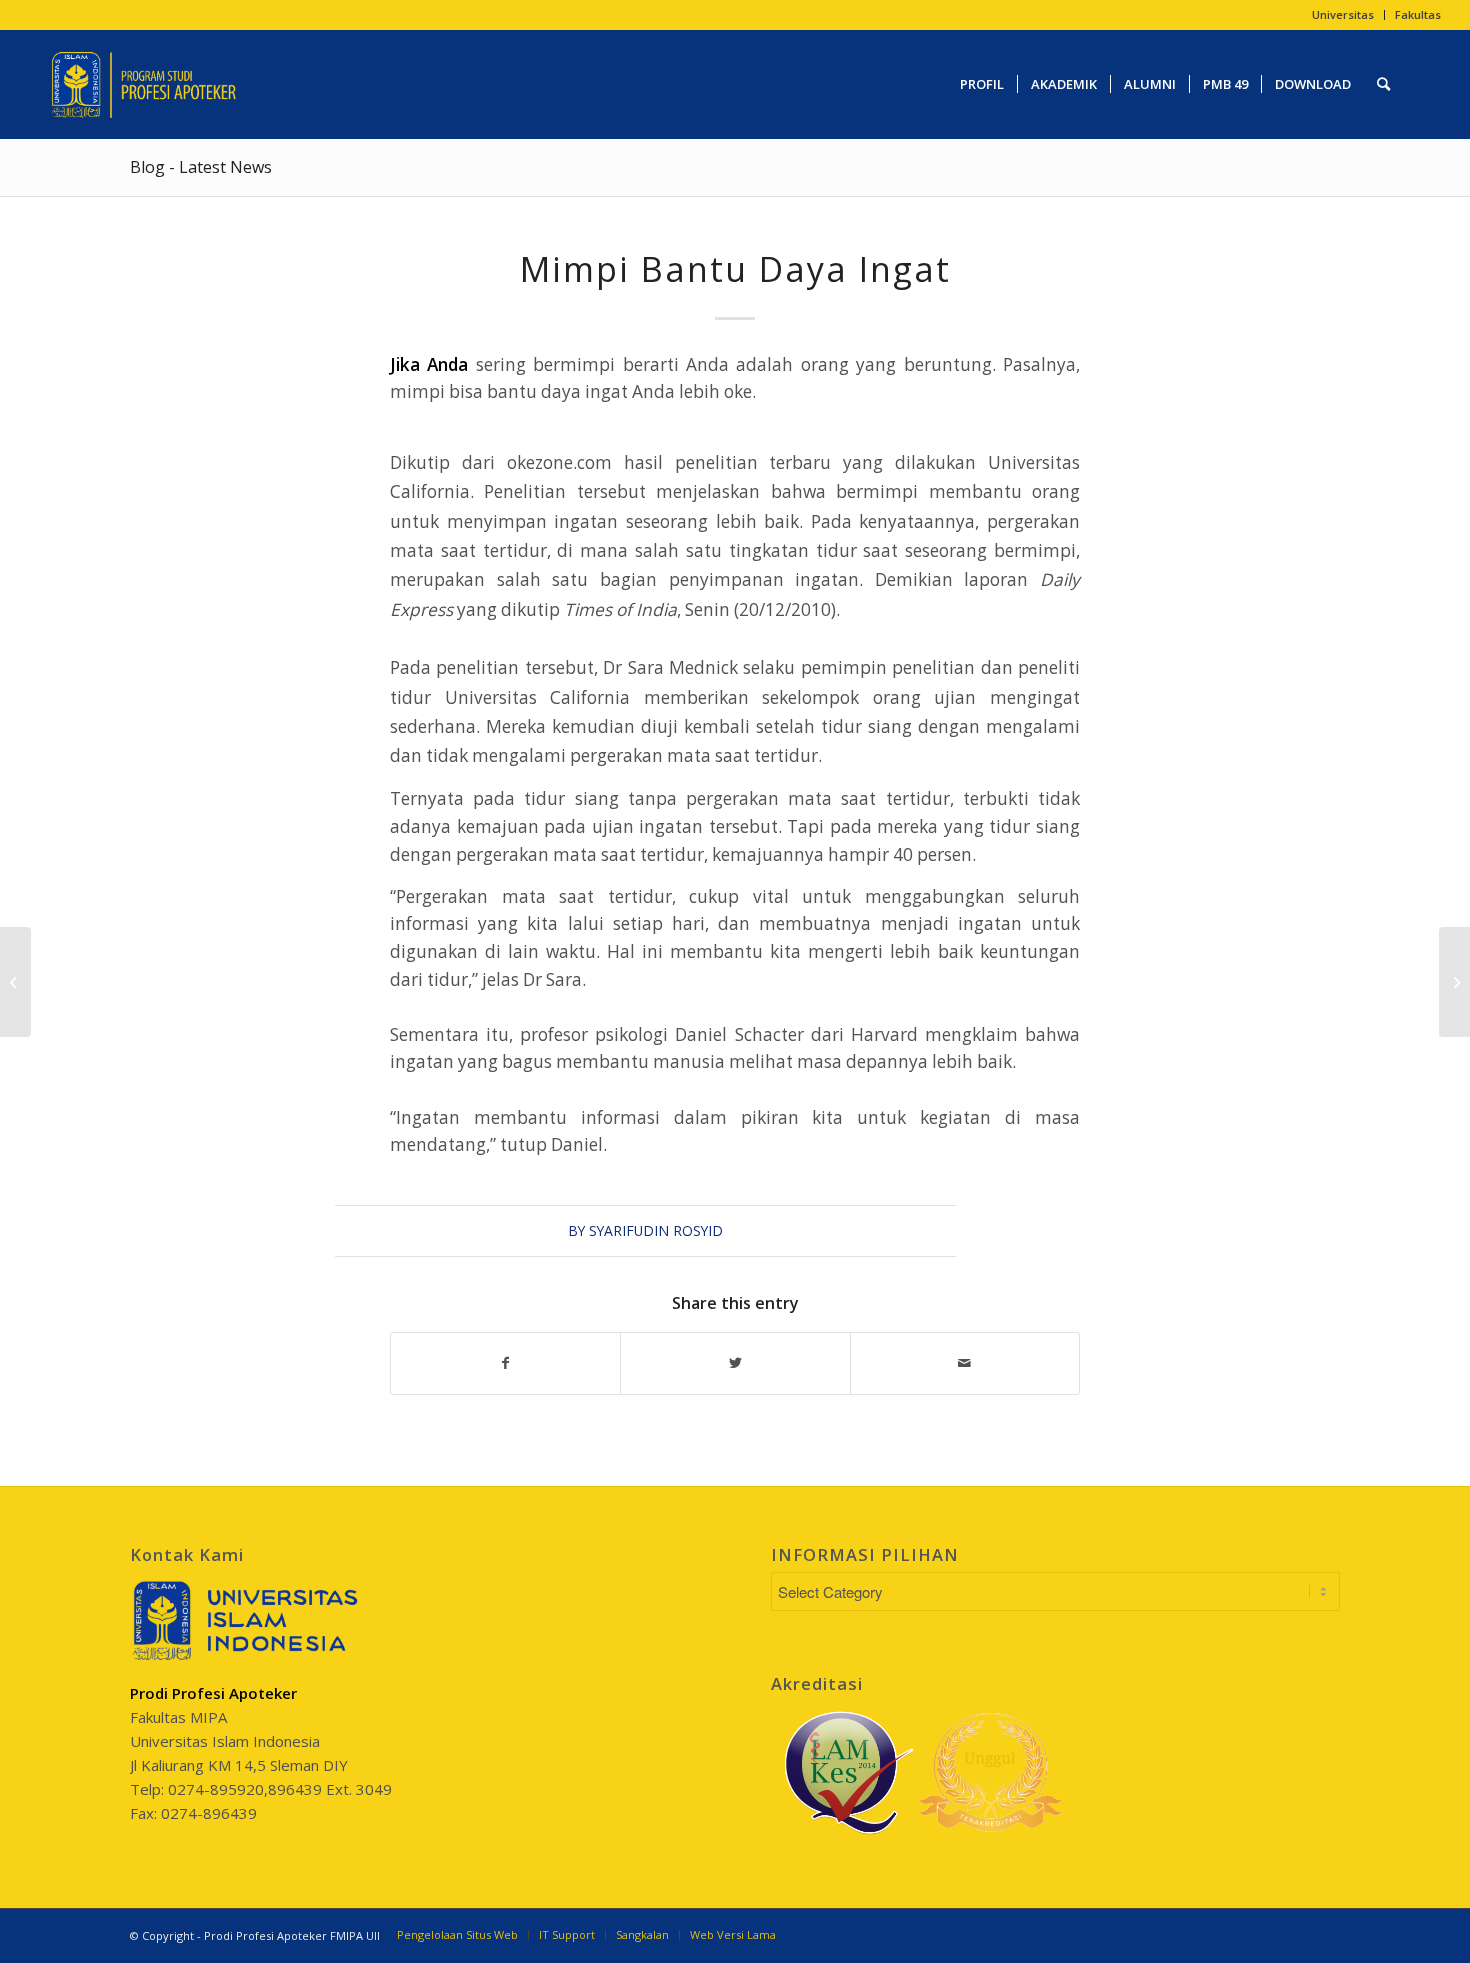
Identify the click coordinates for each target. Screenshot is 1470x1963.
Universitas (1343, 14)
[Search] (1383, 84)
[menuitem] (1343, 15)
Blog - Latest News (201, 167)
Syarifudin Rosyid (656, 1230)
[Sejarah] (15, 982)
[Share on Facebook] (505, 1363)
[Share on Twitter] (735, 1363)
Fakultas (1418, 14)
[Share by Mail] (965, 1363)
